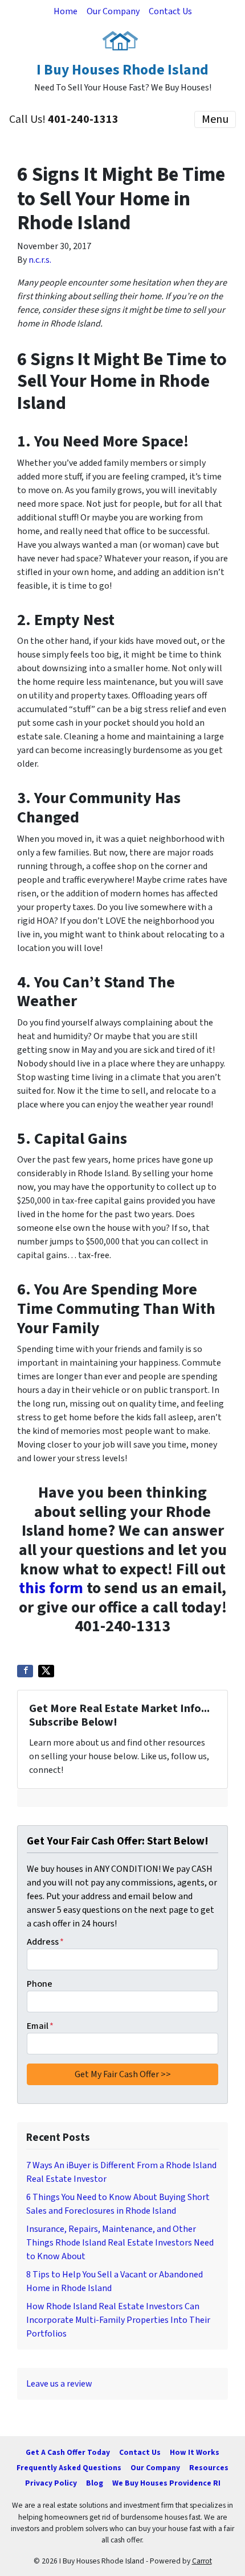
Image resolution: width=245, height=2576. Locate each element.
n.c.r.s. (40, 260)
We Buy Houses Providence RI (166, 2483)
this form (51, 1588)
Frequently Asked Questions (69, 2468)
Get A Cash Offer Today (68, 2452)
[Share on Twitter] (46, 1671)
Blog (95, 2483)
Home (66, 11)
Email (40, 2026)
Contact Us (170, 11)
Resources (209, 2468)
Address (45, 1942)
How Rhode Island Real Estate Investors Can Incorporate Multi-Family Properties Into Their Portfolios (118, 2320)
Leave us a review (59, 2384)
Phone (40, 1984)
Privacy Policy (51, 2483)
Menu (215, 119)
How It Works (195, 2452)
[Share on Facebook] (25, 1671)
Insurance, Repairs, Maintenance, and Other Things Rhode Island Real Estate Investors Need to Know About (120, 2243)
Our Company (113, 11)
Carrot (202, 2561)
